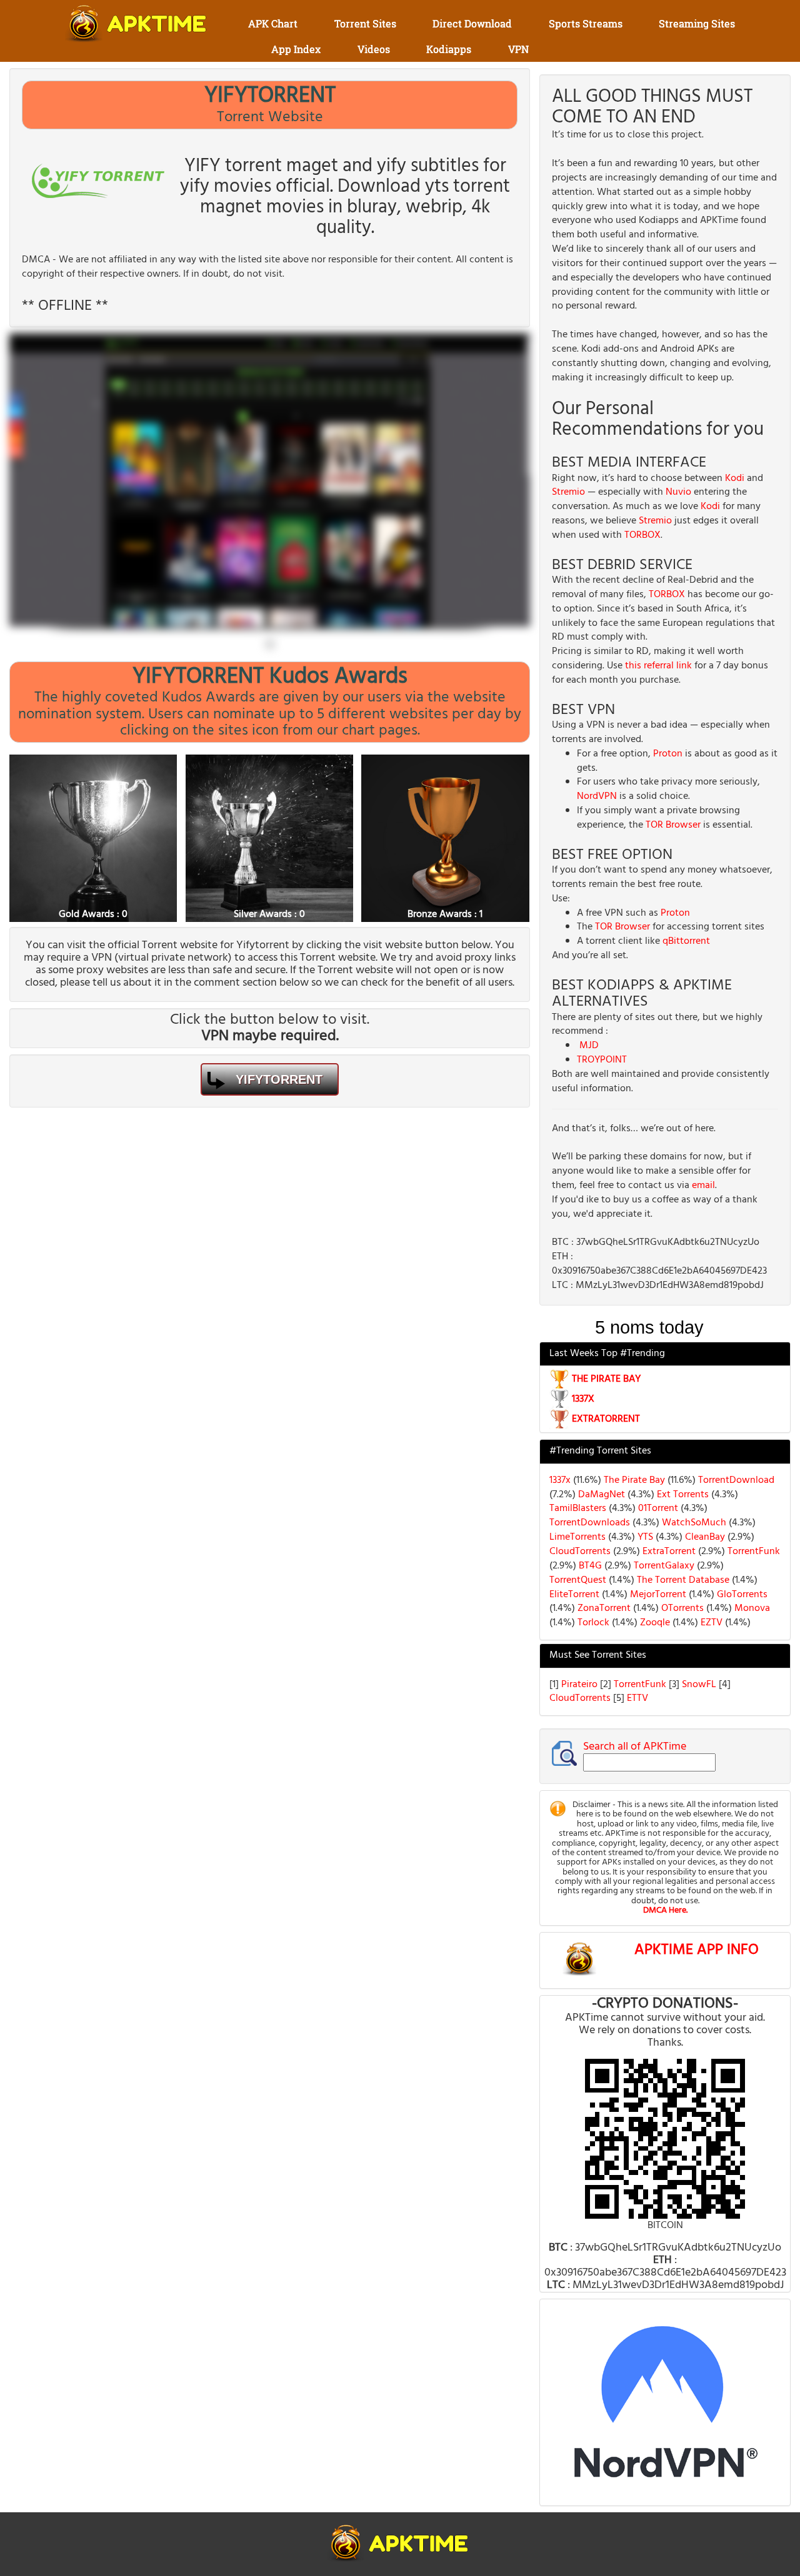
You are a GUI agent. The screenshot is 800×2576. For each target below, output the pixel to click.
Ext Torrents (682, 1495)
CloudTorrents (580, 1552)
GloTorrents (741, 1595)
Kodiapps (449, 49)
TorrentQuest (578, 1580)
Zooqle (654, 1623)
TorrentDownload (735, 1480)
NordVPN (597, 796)
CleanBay (704, 1537)
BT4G (589, 1566)
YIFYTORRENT (279, 1079)
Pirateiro (581, 1685)
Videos (374, 49)
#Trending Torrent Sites (600, 1451)
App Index (296, 49)
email (703, 1186)
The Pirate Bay (633, 1480)
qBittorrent (686, 941)
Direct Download (472, 23)
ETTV (637, 1698)
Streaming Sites (697, 23)
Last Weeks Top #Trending (607, 1354)
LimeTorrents (577, 1537)
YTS (644, 1537)
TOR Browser (673, 825)
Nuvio (678, 492)
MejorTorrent (657, 1595)
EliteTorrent (574, 1595)
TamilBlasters (578, 1508)
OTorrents (681, 1608)
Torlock (592, 1623)
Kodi (735, 478)
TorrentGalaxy (663, 1566)
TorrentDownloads (590, 1523)
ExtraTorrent (668, 1552)
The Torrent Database (682, 1580)
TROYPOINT (602, 1060)
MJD (589, 1046)
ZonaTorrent (603, 1608)
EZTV (710, 1623)
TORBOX (642, 535)
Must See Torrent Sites (598, 1655)
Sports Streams (586, 23)
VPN (518, 49)
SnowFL (700, 1685)
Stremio (568, 492)
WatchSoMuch (693, 1523)
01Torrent (657, 1508)
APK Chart (273, 23)
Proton (668, 754)
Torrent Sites (365, 23)
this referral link (658, 666)
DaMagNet (600, 1495)
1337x (560, 1480)
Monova (751, 1608)
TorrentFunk (752, 1552)
